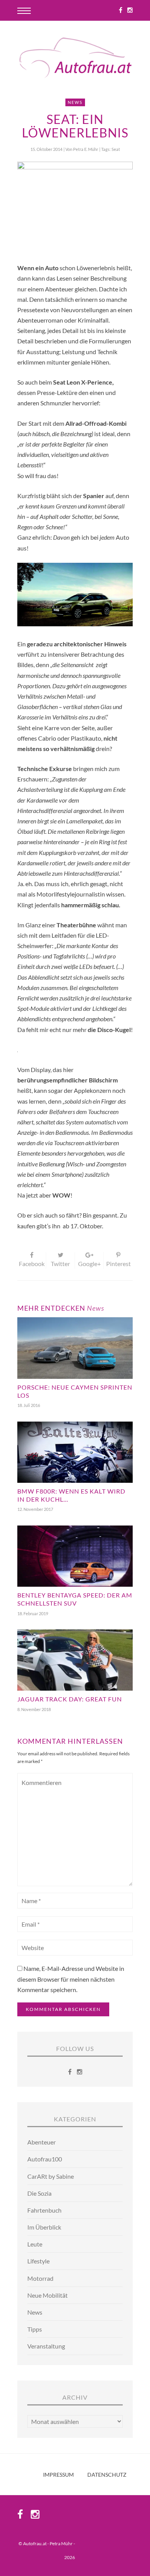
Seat (116, 149)
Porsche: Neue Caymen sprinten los (75, 1391)
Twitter (60, 1264)
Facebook (32, 1264)
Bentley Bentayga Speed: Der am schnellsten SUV (75, 1599)
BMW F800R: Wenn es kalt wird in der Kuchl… (71, 1495)
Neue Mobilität (47, 2295)
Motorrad (40, 2278)
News (75, 102)
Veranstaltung (46, 2346)
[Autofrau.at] (75, 59)
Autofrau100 (45, 2159)
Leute (35, 2244)
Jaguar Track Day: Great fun (70, 1699)
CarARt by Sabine (51, 2176)
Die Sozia (39, 2193)
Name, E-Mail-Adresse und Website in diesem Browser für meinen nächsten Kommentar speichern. (71, 1979)
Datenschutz (107, 2475)
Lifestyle (38, 2261)
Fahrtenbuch (44, 2210)
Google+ (89, 1264)
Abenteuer (42, 2142)
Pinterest (118, 1264)
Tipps (35, 2329)
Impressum (58, 2475)
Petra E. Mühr (86, 149)
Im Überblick (44, 2227)
